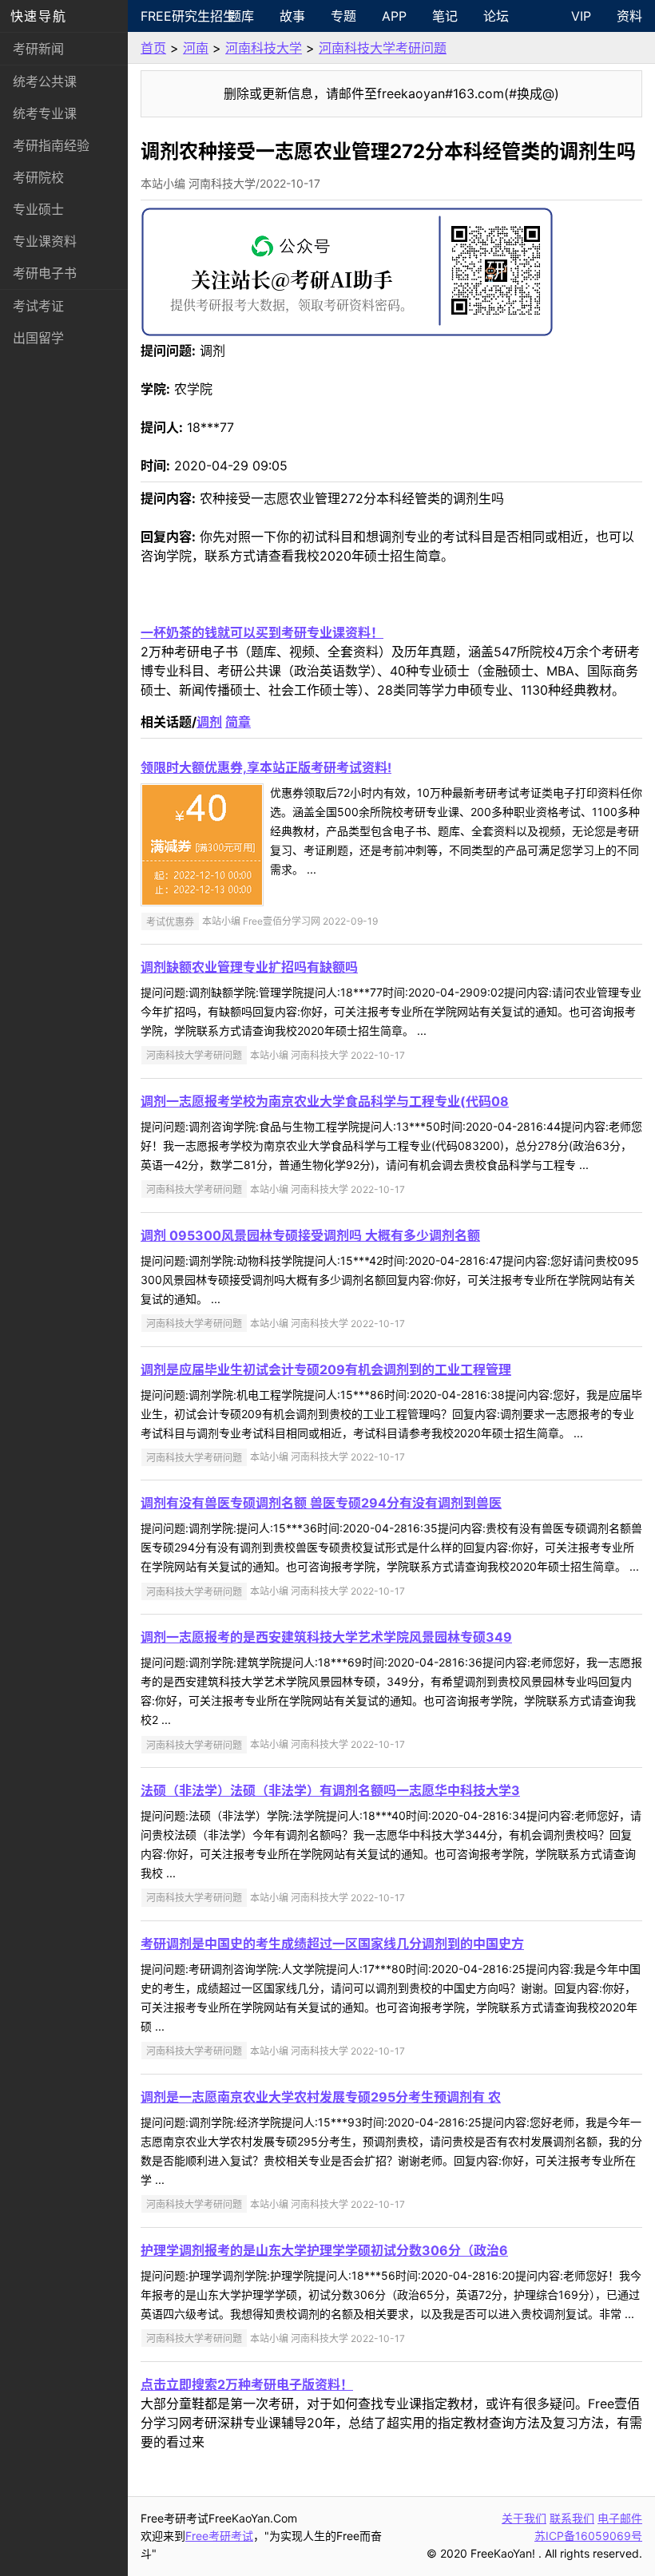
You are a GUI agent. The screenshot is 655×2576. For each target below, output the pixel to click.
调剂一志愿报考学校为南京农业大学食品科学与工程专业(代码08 (325, 1101)
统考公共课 (45, 81)
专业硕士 (38, 209)
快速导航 (38, 16)
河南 (196, 48)
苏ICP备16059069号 (588, 2536)
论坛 (496, 16)
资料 (629, 16)
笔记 (445, 16)
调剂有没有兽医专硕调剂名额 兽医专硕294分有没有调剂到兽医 (321, 1503)
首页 (153, 48)
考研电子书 (45, 273)
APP (394, 16)
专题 (343, 16)
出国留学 (38, 338)
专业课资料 (45, 241)
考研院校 (38, 177)
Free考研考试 (219, 2536)
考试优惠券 (170, 921)
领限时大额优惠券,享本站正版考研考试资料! (266, 767)
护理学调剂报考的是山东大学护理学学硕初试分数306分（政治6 (324, 2250)
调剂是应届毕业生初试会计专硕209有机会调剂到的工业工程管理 (326, 1369)
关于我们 (524, 2518)
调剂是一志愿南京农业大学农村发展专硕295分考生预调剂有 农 (321, 2097)
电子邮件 (620, 2518)
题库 (241, 16)
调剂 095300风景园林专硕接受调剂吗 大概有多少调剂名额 (310, 1235)
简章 (238, 722)
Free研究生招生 (178, 16)
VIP (581, 16)
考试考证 (38, 306)
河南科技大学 (264, 48)
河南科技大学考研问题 (383, 48)
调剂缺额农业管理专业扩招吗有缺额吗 (249, 967)
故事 (292, 16)
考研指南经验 (51, 145)
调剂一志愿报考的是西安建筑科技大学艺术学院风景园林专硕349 (326, 1637)
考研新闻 (38, 49)
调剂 (209, 722)
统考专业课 (45, 113)
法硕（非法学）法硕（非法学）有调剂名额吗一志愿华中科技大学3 (330, 1790)
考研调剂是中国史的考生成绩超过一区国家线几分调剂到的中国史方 (332, 1944)
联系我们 (572, 2518)
